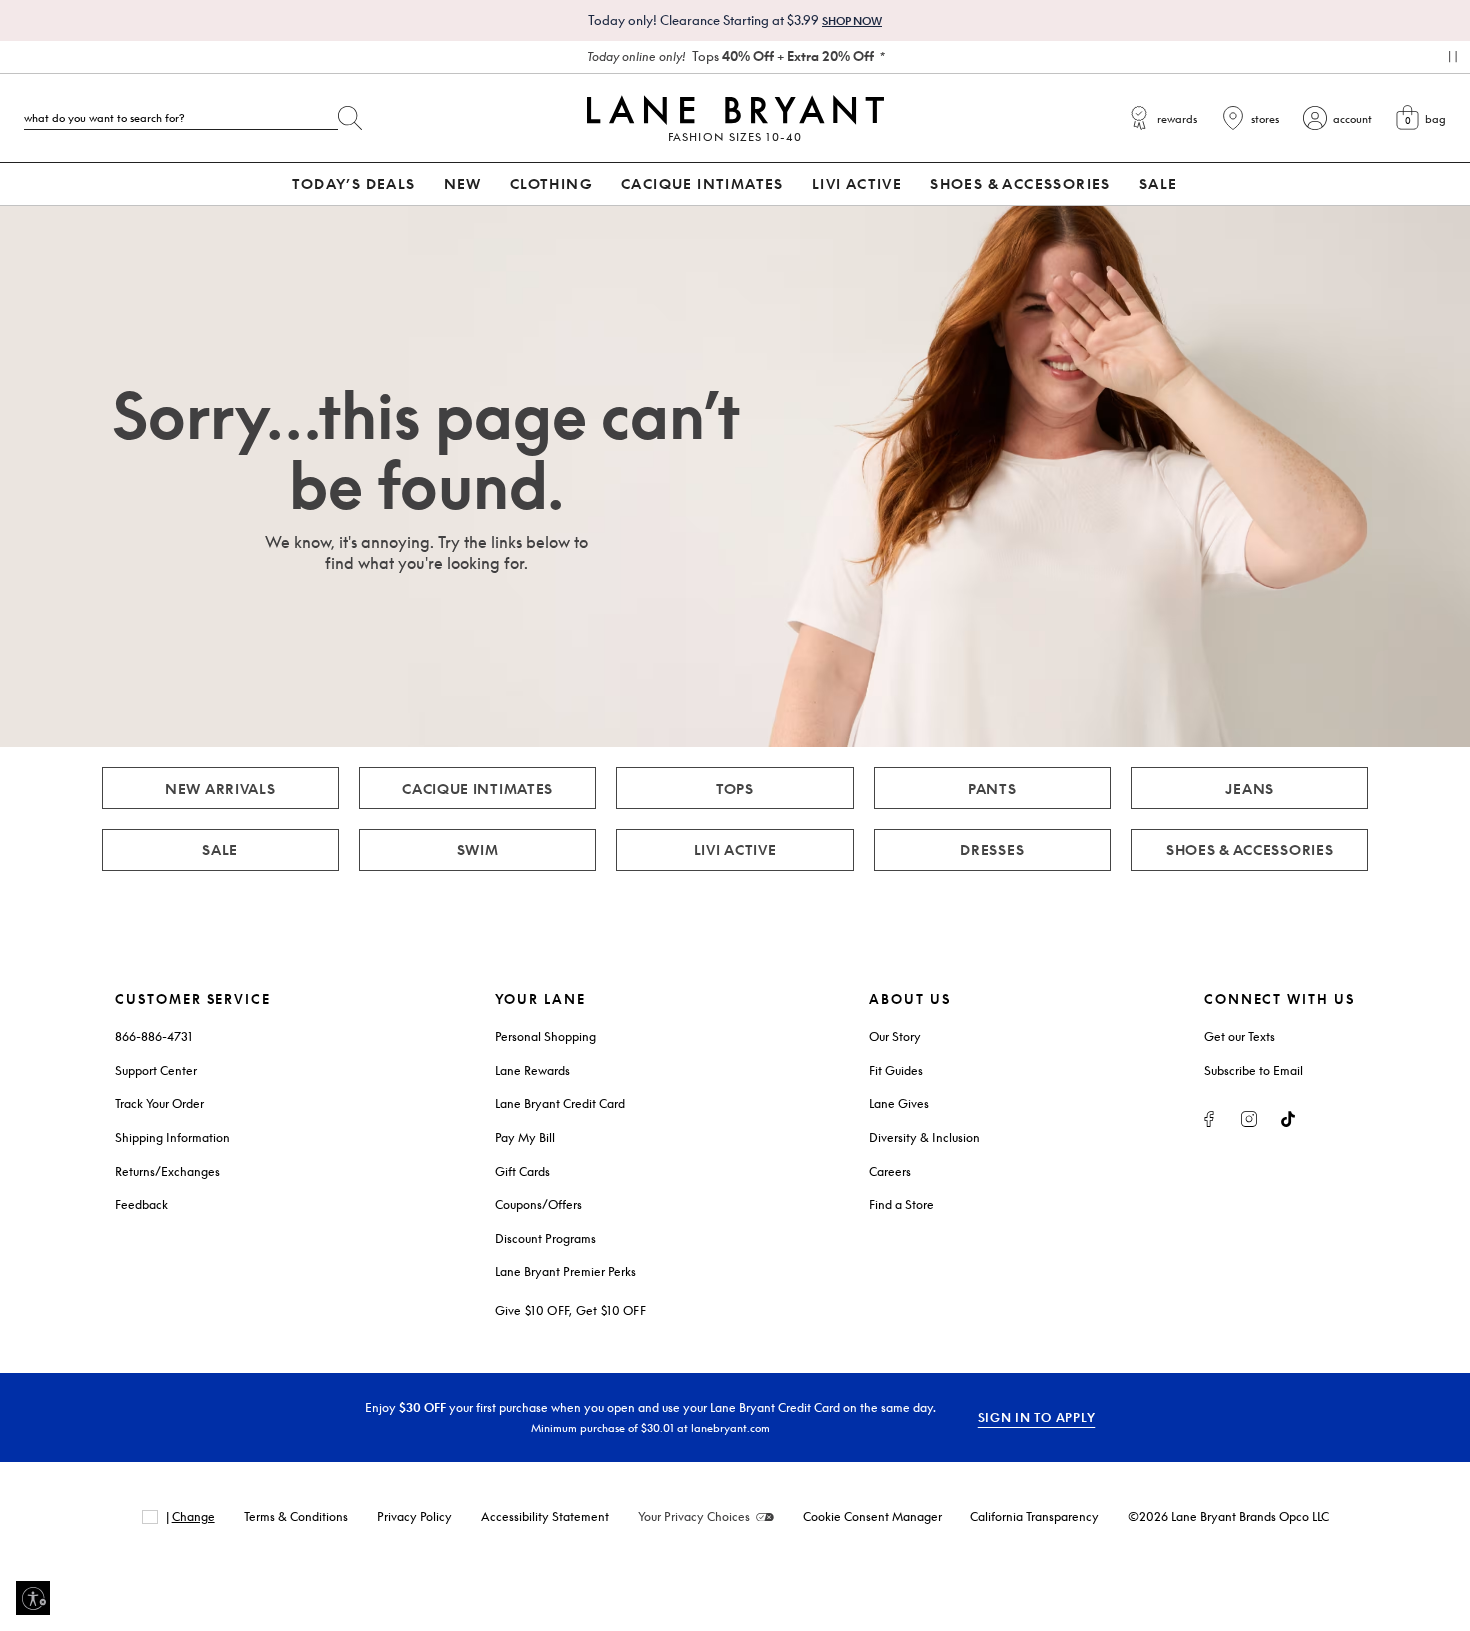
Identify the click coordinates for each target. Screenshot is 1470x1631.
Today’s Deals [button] (353, 183)
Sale (220, 849)
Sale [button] (1158, 183)
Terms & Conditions (296, 1516)
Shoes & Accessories (1250, 849)
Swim (478, 849)
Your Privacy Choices (694, 1516)
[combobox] (181, 118)
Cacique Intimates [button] (702, 183)
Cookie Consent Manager (872, 1516)
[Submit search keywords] (350, 114)
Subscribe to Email (1253, 1070)
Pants (992, 788)
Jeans (1249, 788)
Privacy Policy (414, 1516)
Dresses (992, 849)
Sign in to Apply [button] (1037, 1417)
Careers (890, 1171)
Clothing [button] (551, 183)
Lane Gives (899, 1103)
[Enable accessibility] (33, 1598)
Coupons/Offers (538, 1204)
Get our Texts (1239, 1036)
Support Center (156, 1070)
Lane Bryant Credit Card (560, 1103)
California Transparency (1034, 1516)
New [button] (463, 183)
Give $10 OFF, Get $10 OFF (571, 1310)
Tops (735, 788)
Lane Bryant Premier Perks (565, 1271)
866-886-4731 (153, 1036)
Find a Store (901, 1204)
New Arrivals (220, 788)
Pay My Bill (525, 1137)
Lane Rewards (532, 1070)
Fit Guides (896, 1070)
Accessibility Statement (545, 1516)
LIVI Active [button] (857, 183)
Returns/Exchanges (167, 1171)
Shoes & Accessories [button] (1020, 183)
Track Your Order (159, 1103)
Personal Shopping (545, 1036)
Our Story (895, 1036)
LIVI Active (735, 849)
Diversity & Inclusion (924, 1137)
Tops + (730, 56)
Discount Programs (545, 1238)
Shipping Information (172, 1137)
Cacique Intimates (477, 788)
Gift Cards (522, 1171)
